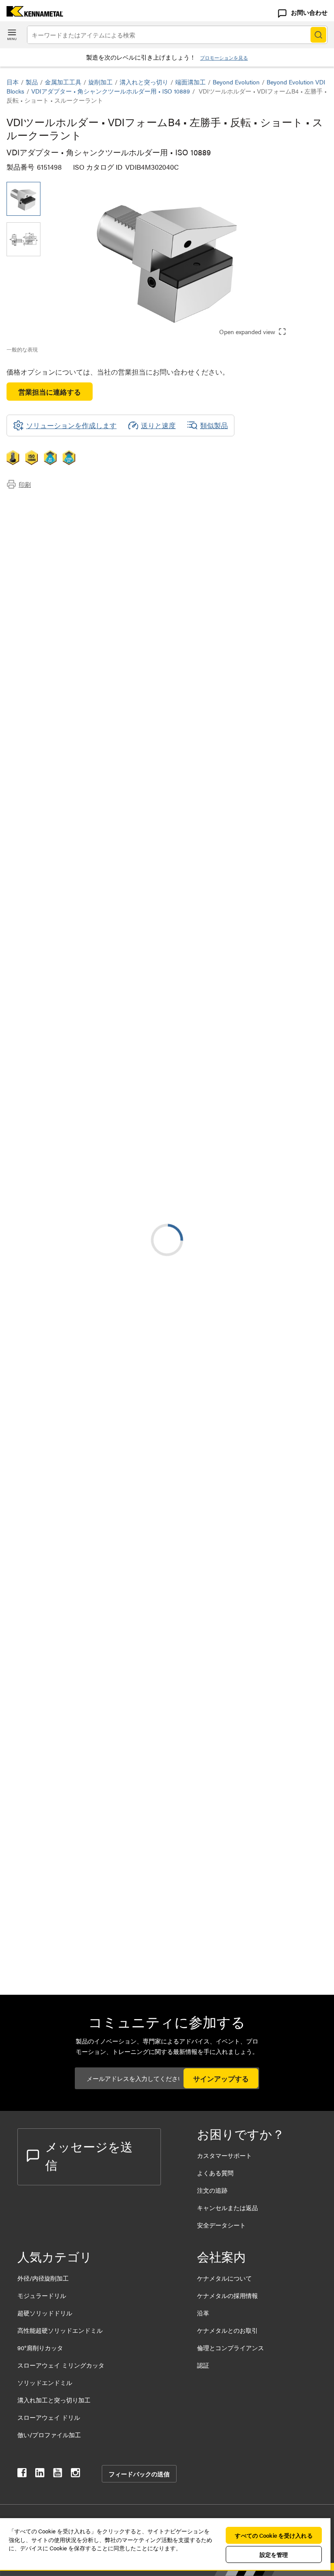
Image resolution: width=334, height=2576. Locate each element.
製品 (32, 82)
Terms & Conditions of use (218, 1119)
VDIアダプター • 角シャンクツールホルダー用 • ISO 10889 (111, 91)
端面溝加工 (190, 82)
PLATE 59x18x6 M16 (107, 1902)
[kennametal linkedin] (40, 2474)
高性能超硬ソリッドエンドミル (60, 2330)
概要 (31, 503)
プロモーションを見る (224, 58)
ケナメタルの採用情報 (227, 2295)
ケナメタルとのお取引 (227, 2330)
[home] (32, 14)
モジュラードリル (42, 2295)
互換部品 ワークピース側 (63, 534)
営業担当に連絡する (50, 392)
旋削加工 (100, 82)
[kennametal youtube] (58, 2474)
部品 (31, 545)
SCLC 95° (91, 1680)
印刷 (25, 484)
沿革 (203, 2313)
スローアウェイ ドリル (49, 2417)
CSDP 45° (91, 1416)
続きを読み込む (167, 1834)
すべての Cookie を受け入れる (274, 2535)
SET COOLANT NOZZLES (117, 1955)
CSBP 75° (91, 1364)
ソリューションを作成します (223, 1042)
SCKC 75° (91, 1785)
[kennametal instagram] (75, 2474)
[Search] (318, 35)
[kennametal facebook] (22, 2474)
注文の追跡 (212, 2190)
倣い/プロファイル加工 (49, 2435)
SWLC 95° (92, 1311)
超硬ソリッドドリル (45, 2313)
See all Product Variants (281, 896)
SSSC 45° (91, 1627)
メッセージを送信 (89, 2155)
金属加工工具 (63, 82)
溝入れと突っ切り (144, 82)
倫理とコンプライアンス (230, 2348)
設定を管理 (274, 2554)
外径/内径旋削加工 (43, 2278)
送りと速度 (158, 425)
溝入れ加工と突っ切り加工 (54, 2400)
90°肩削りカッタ (40, 2348)
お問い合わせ (309, 12)
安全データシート (221, 2225)
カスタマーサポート (225, 2155)
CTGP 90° (91, 1469)
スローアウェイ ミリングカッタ (61, 2365)
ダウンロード (45, 524)
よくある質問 (215, 2173)
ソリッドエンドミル (45, 2382)
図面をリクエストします (45, 1190)
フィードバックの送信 (139, 2474)
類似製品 (214, 425)
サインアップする (221, 2079)
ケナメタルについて (224, 2278)
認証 (203, 2365)
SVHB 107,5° (95, 1574)
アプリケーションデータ (62, 514)
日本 (13, 82)
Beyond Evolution (236, 82)
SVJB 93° (90, 1522)
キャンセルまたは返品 (227, 2208)
